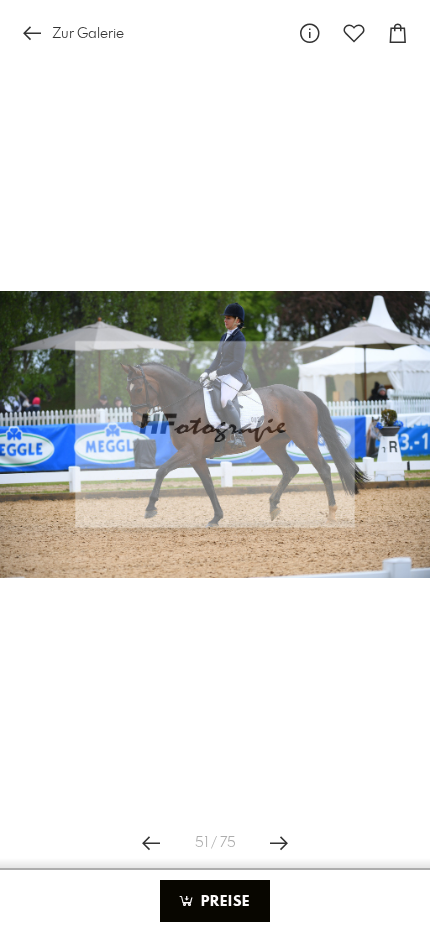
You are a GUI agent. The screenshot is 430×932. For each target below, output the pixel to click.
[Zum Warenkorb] (398, 33)
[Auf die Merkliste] (354, 33)
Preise (223, 902)
